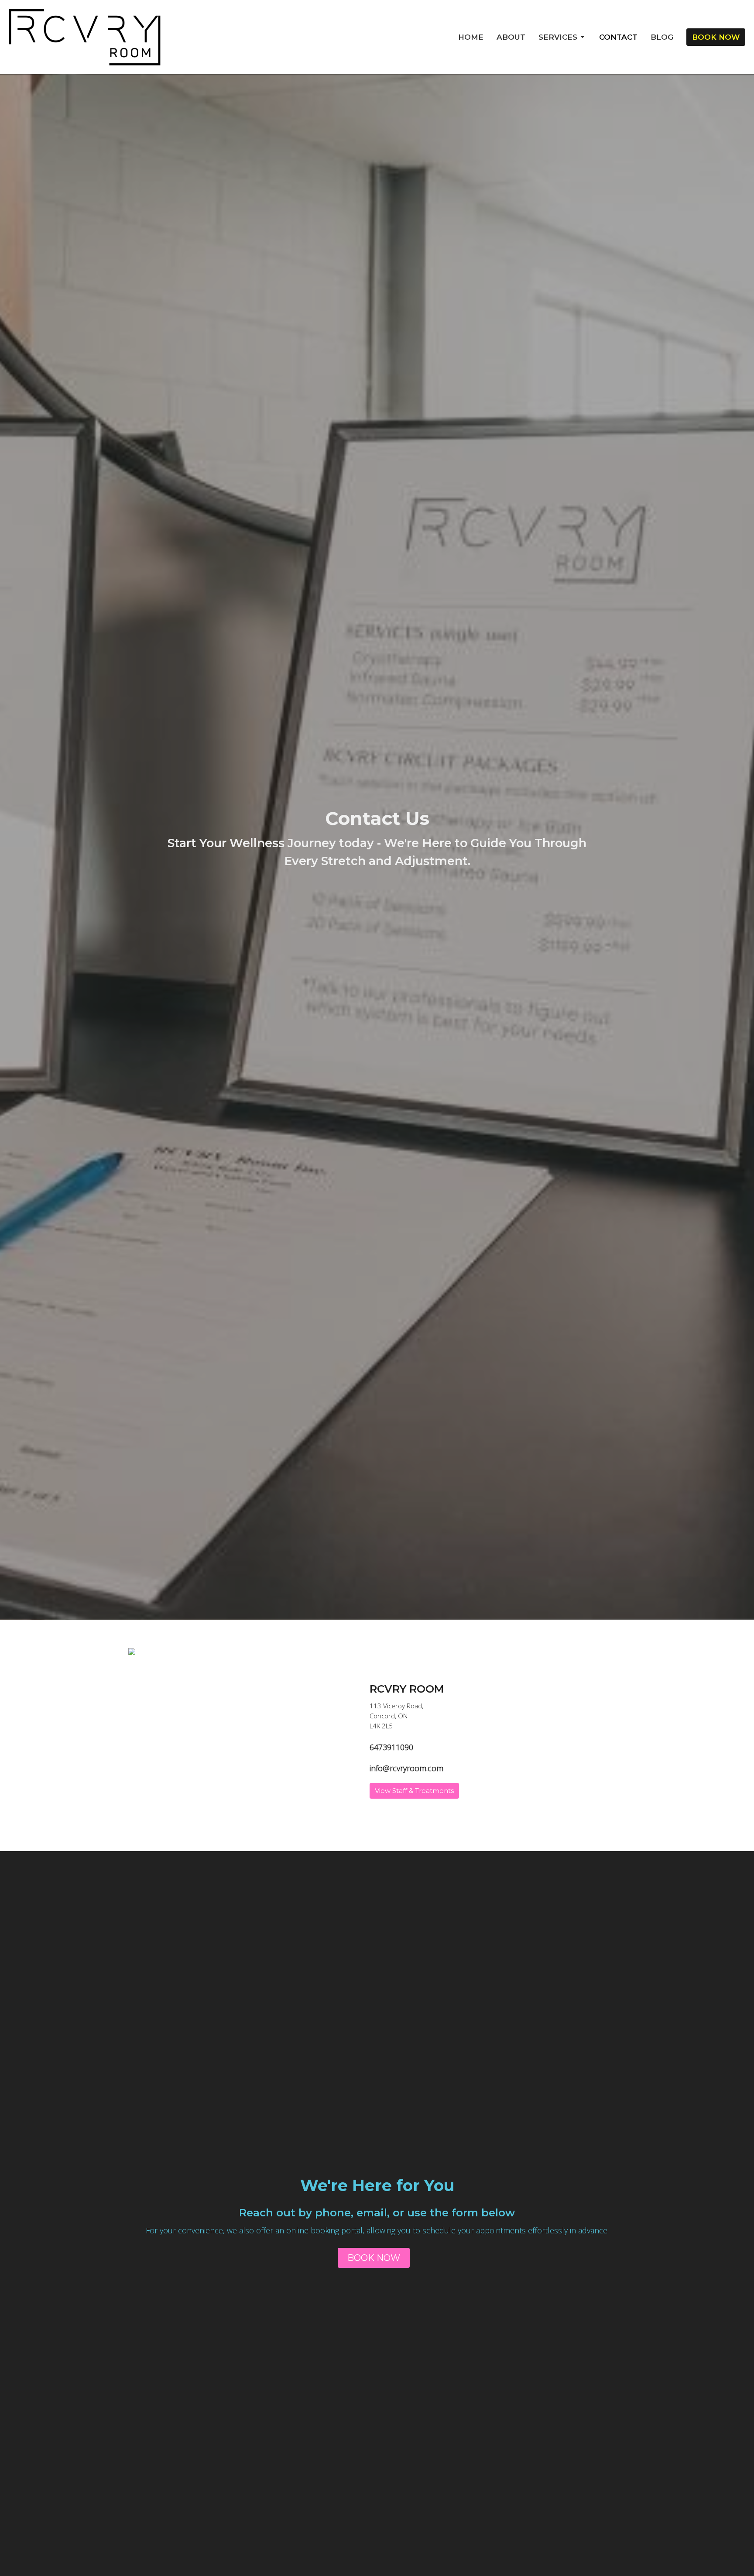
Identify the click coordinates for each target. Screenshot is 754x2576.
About (511, 37)
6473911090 (391, 1747)
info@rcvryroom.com (406, 1768)
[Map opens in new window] (132, 1651)
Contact (618, 37)
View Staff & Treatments (414, 1791)
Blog (662, 37)
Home (471, 37)
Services (558, 37)
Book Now (716, 37)
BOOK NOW (374, 2258)
